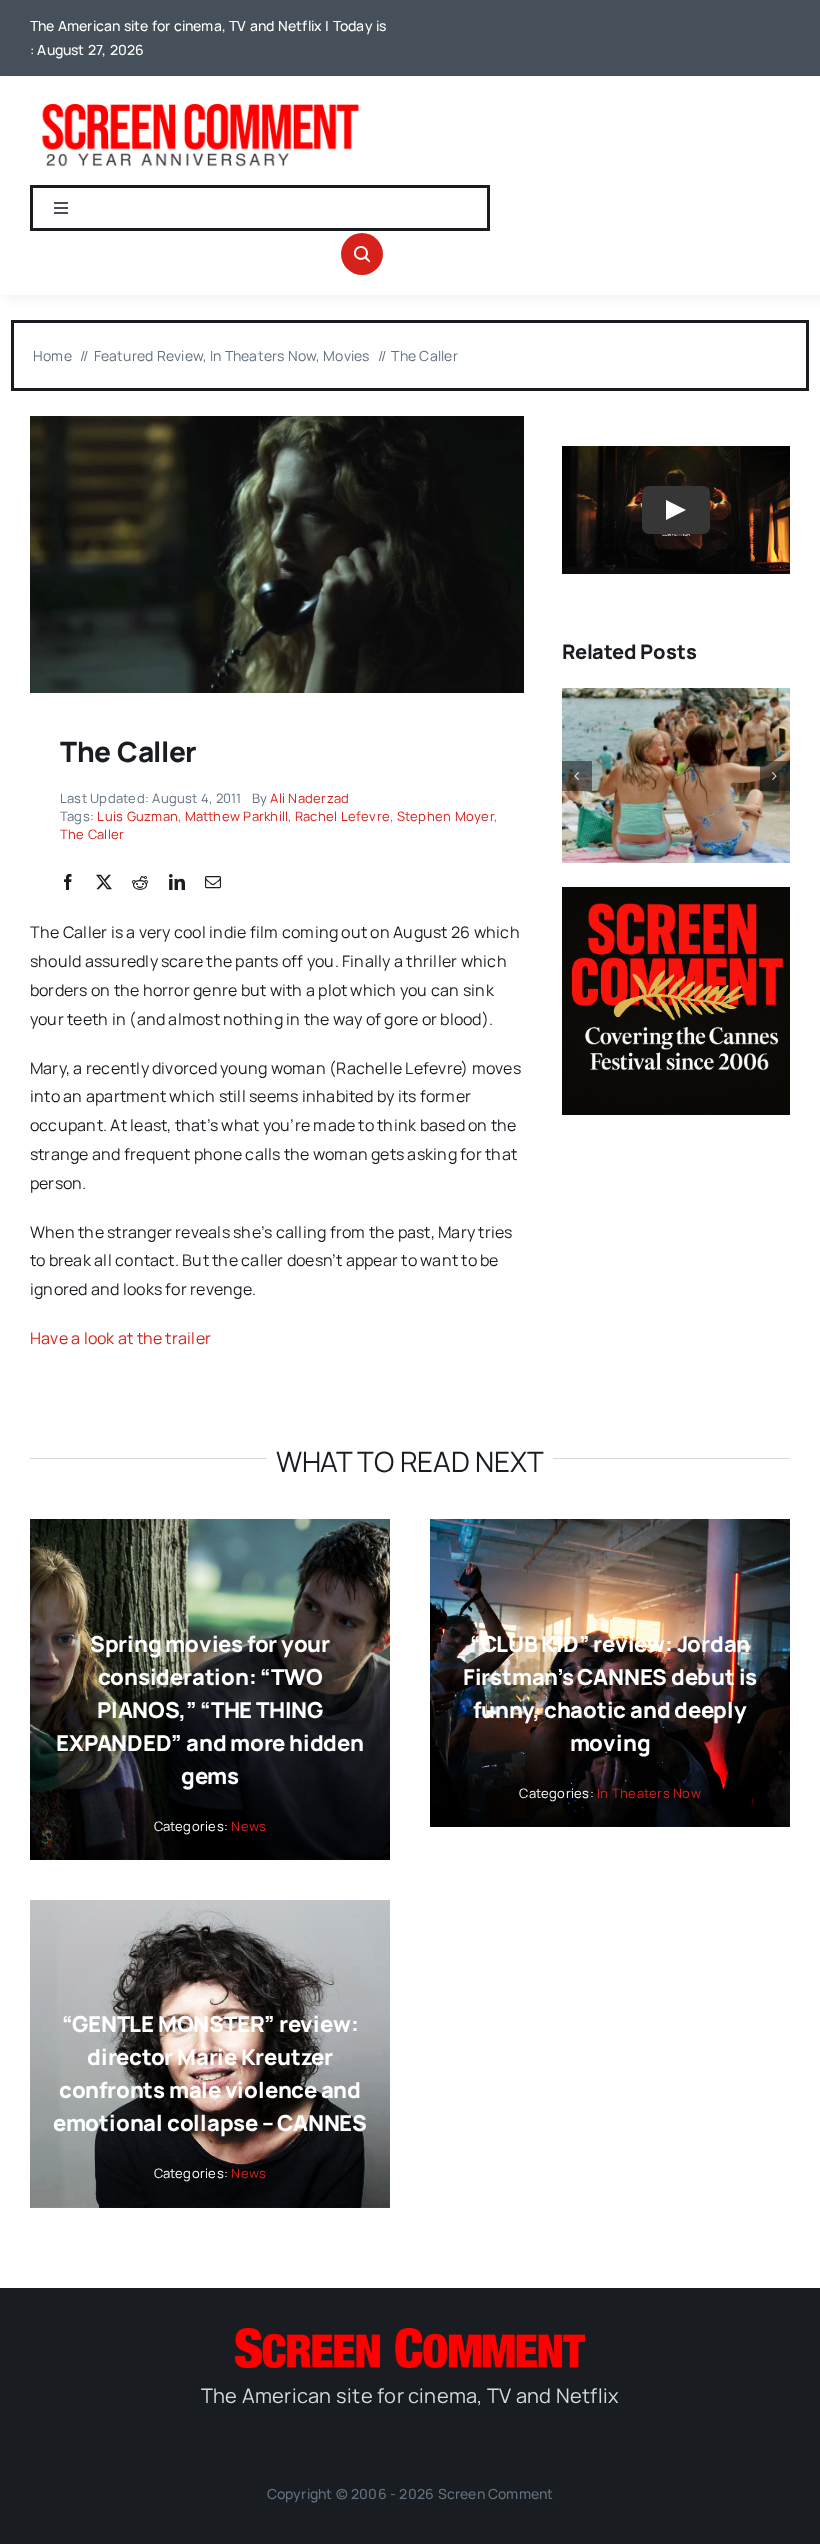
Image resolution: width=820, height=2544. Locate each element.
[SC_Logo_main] (410, 2336)
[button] (577, 776)
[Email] (213, 883)
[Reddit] (140, 883)
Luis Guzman (137, 816)
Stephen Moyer (445, 816)
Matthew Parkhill (237, 816)
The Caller (92, 834)
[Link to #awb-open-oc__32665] (362, 254)
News (248, 1826)
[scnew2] (200, 104)
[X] (104, 883)
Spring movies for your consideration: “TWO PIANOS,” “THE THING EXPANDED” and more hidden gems (210, 1710)
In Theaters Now (649, 1793)
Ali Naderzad (309, 798)
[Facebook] (68, 883)
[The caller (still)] (277, 424)
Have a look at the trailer (120, 1338)
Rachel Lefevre (342, 816)
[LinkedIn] (177, 883)
